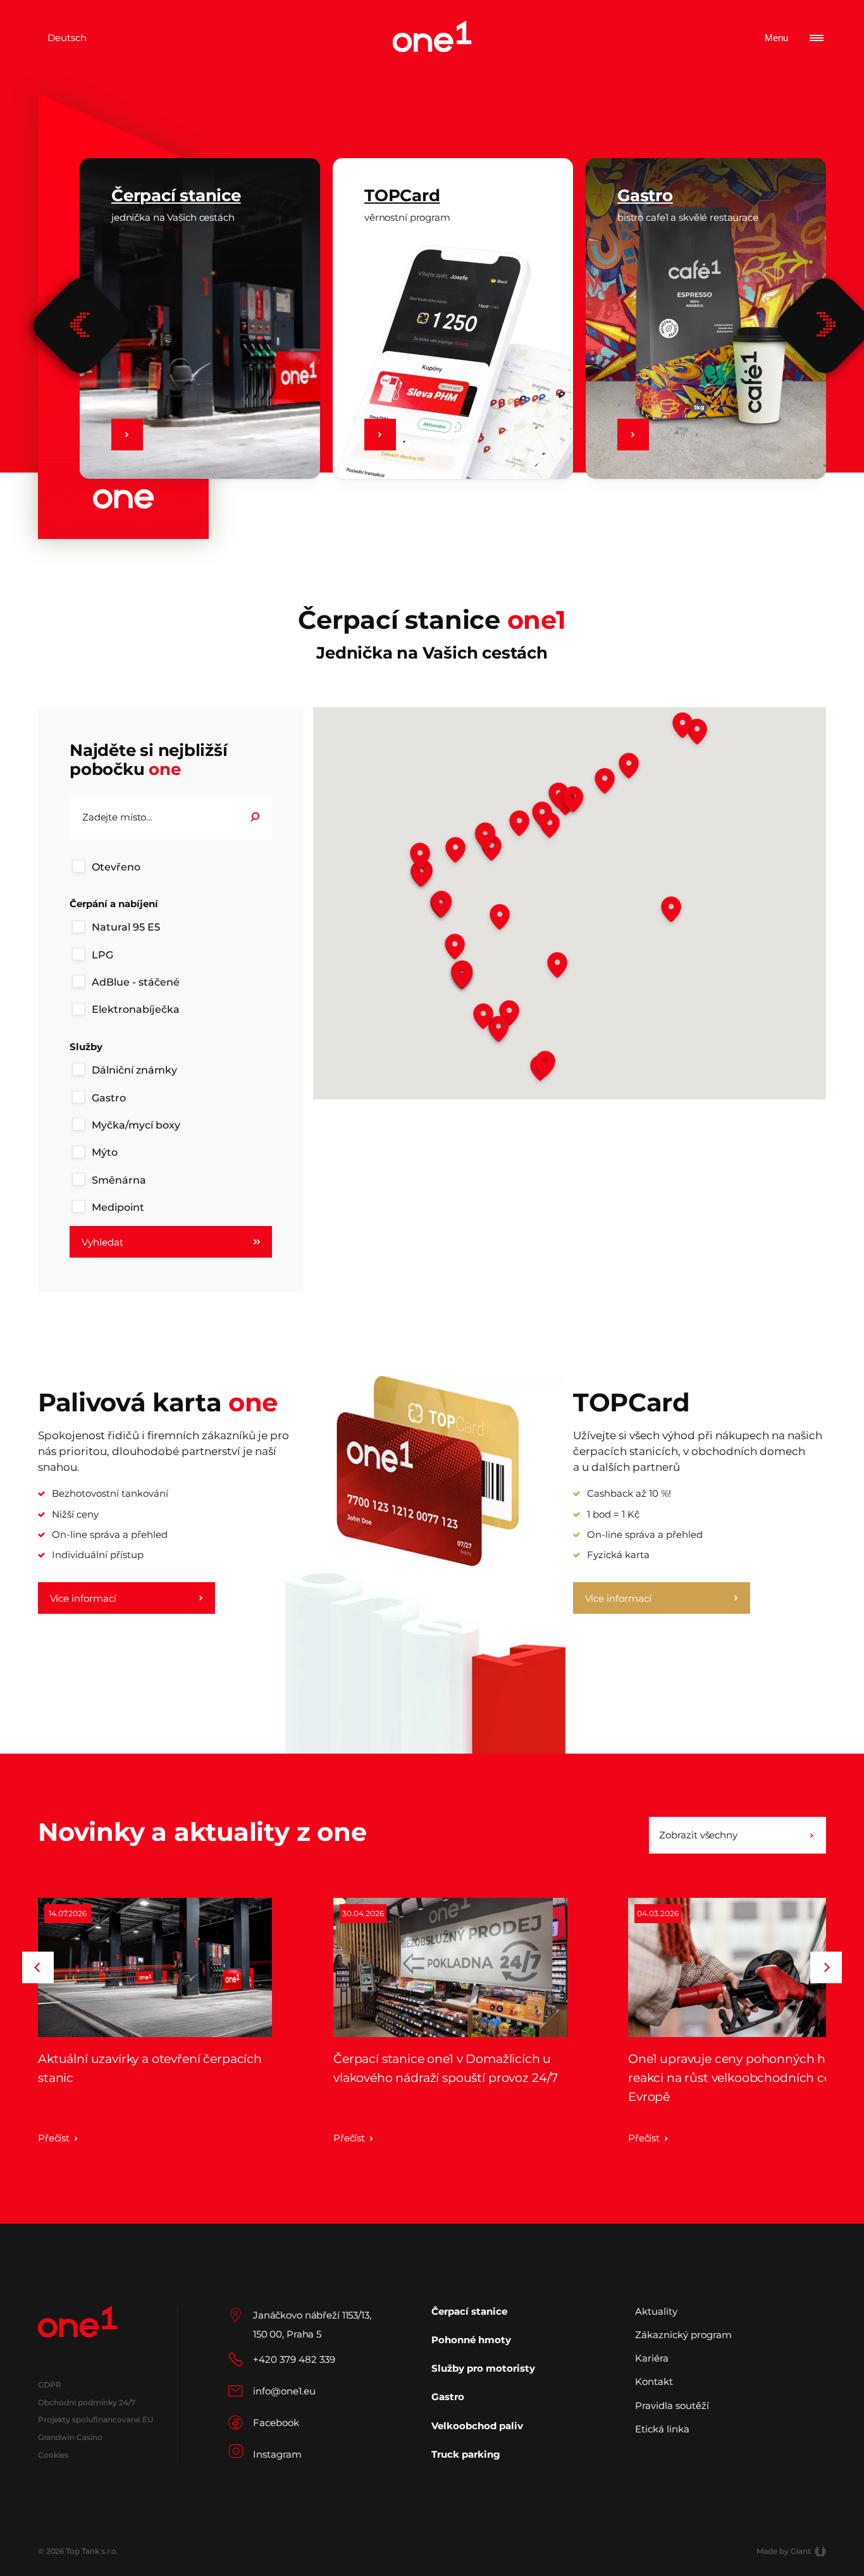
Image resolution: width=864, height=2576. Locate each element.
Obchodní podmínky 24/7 (87, 2402)
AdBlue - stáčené (136, 982)
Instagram (277, 2454)
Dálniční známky (134, 1070)
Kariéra (652, 2358)
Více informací (83, 1598)
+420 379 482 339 (294, 2359)
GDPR (49, 2385)
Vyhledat (102, 1242)
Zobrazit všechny (698, 1835)
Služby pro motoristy (483, 2368)
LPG (102, 955)
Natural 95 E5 (126, 927)
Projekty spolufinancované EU (96, 2419)
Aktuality (656, 2312)
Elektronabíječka (136, 1009)
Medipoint (118, 1207)
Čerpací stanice (469, 2312)
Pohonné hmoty (471, 2340)
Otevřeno (116, 867)
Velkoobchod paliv (477, 2426)
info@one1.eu (284, 2391)
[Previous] (81, 325)
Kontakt (654, 2381)
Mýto (105, 1152)
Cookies (53, 2455)
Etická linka (662, 2429)
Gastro (109, 1098)
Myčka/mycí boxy (136, 1125)
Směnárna (119, 1180)
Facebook (276, 2423)
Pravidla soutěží (672, 2406)
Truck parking (466, 2454)
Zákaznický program (683, 2335)
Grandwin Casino (70, 2437)
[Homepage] (432, 38)
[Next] (826, 1967)
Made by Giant (784, 2551)
